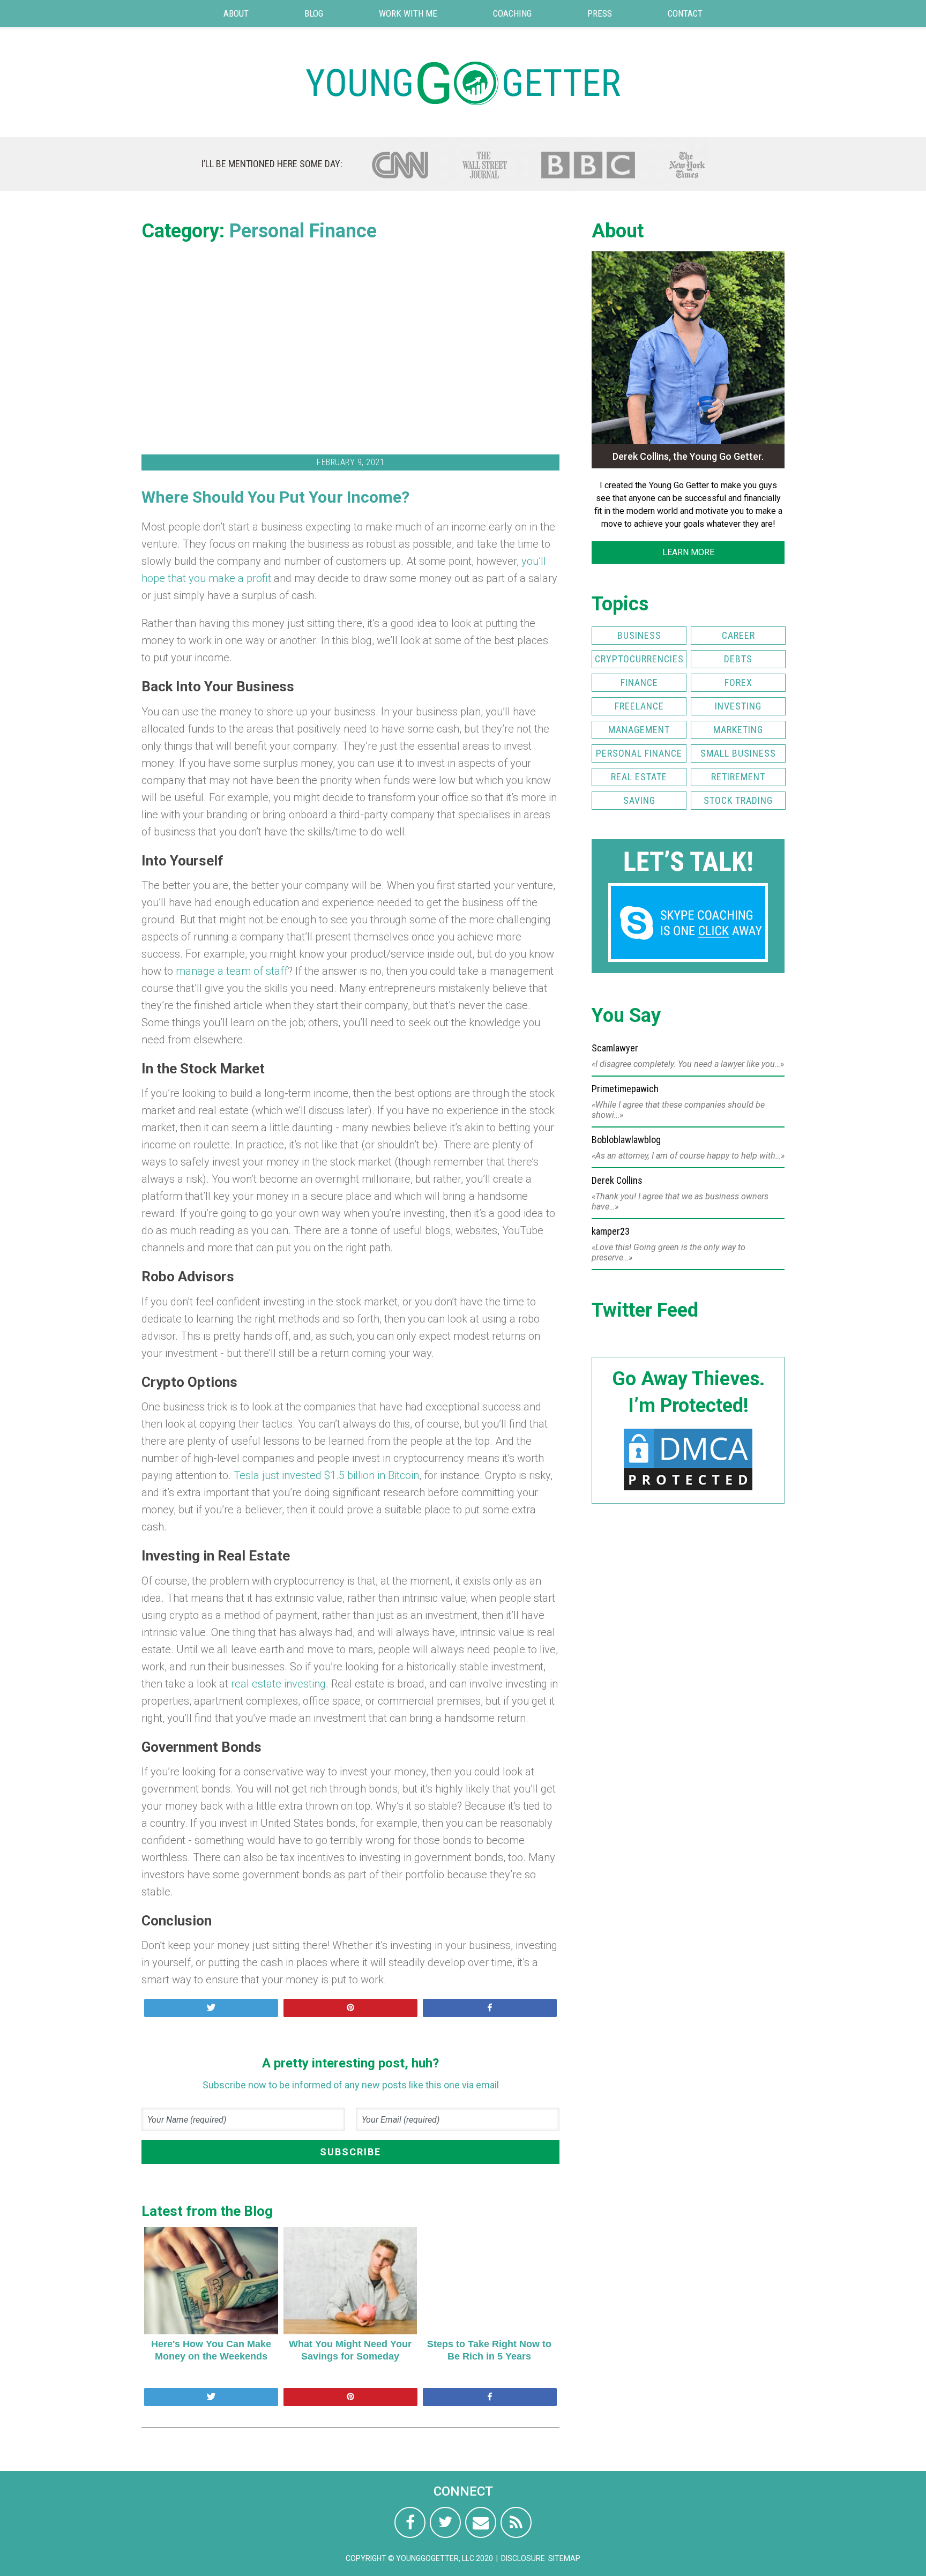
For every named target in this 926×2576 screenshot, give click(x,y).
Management (639, 730)
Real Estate (639, 777)
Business (639, 635)
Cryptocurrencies (639, 659)
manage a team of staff (232, 971)
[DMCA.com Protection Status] (688, 1490)
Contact (685, 13)
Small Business (738, 753)
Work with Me (408, 13)
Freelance (639, 706)
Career (738, 635)
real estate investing (278, 1684)
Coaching (512, 13)
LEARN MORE (688, 552)
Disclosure (523, 2558)
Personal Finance (303, 231)
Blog (314, 13)
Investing (738, 706)
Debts (738, 659)
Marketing (738, 730)
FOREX (738, 682)
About (236, 13)
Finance (639, 682)
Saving (639, 800)
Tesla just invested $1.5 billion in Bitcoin (326, 1475)
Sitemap (564, 2558)
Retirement (738, 777)
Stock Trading (738, 800)
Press (600, 13)
